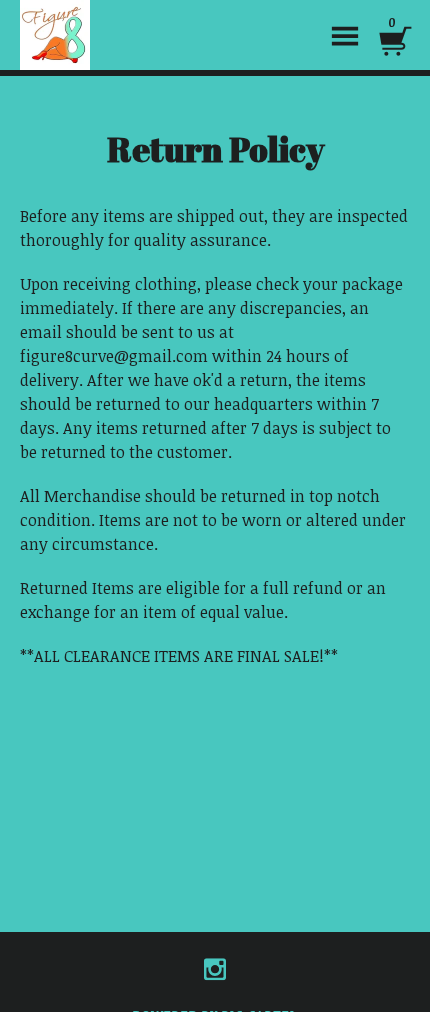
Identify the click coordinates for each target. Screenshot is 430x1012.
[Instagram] (215, 969)
